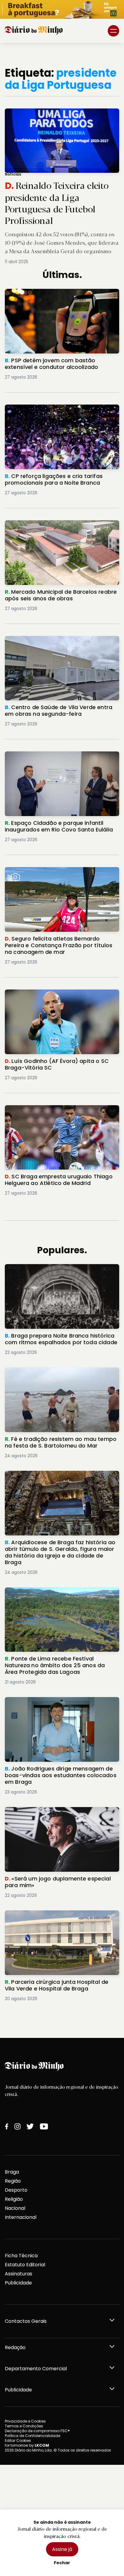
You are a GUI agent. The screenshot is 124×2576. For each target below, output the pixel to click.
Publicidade (18, 2283)
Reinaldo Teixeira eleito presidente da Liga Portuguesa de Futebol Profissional (51, 116)
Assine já (62, 2549)
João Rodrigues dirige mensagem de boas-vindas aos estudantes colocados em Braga (59, 1704)
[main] (62, 1040)
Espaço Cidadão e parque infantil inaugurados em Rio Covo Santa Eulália (53, 759)
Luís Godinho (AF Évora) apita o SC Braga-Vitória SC (57, 997)
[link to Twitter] (30, 2126)
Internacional (21, 2217)
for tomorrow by (27, 2445)
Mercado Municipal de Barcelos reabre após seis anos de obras (59, 527)
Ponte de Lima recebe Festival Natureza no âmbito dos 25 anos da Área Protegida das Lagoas (58, 1598)
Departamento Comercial (36, 2369)
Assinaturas (19, 2274)
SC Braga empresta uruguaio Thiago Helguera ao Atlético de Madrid (61, 1112)
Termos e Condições (24, 2426)
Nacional (15, 2208)
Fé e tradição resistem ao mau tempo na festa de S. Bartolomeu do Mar (62, 1375)
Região (13, 2181)
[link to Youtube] (44, 2126)
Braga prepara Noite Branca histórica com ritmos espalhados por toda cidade (57, 1271)
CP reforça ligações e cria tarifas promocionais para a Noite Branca (47, 412)
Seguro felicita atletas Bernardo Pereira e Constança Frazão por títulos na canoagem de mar (59, 878)
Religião (14, 2199)
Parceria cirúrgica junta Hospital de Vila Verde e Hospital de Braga (61, 1917)
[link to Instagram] (17, 2126)
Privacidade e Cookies (25, 2421)
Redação (15, 2347)
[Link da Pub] (62, 9)
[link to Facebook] (7, 2126)
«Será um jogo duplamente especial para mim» (55, 1814)
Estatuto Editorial (25, 2265)
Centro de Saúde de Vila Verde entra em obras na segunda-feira (62, 643)
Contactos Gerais (26, 2321)
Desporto (16, 2190)
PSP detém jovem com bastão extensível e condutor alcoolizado (57, 296)
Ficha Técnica (21, 2256)
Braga (12, 2172)
